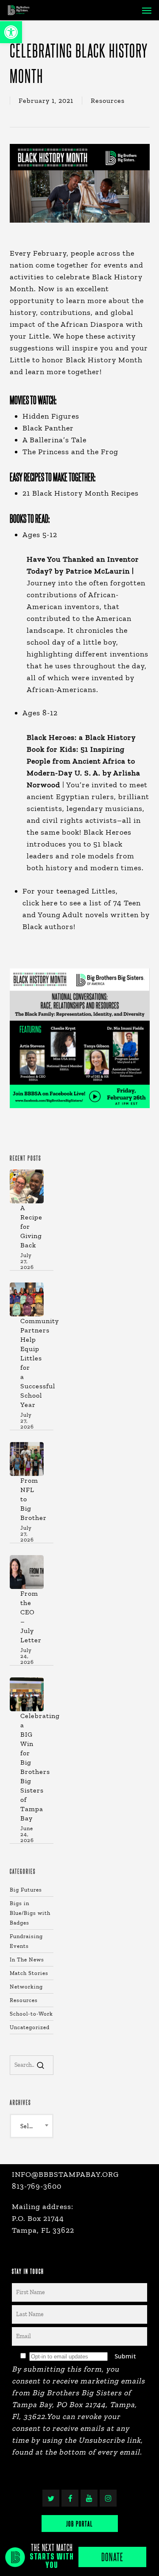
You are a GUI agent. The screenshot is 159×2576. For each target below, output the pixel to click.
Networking (26, 1987)
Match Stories (29, 1973)
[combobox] (32, 2126)
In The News (27, 1960)
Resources (108, 101)
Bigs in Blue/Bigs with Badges (30, 1913)
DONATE (112, 2557)
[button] (11, 32)
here (50, 903)
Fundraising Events (26, 1941)
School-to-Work (31, 2014)
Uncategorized (30, 2027)
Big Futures (26, 1890)
